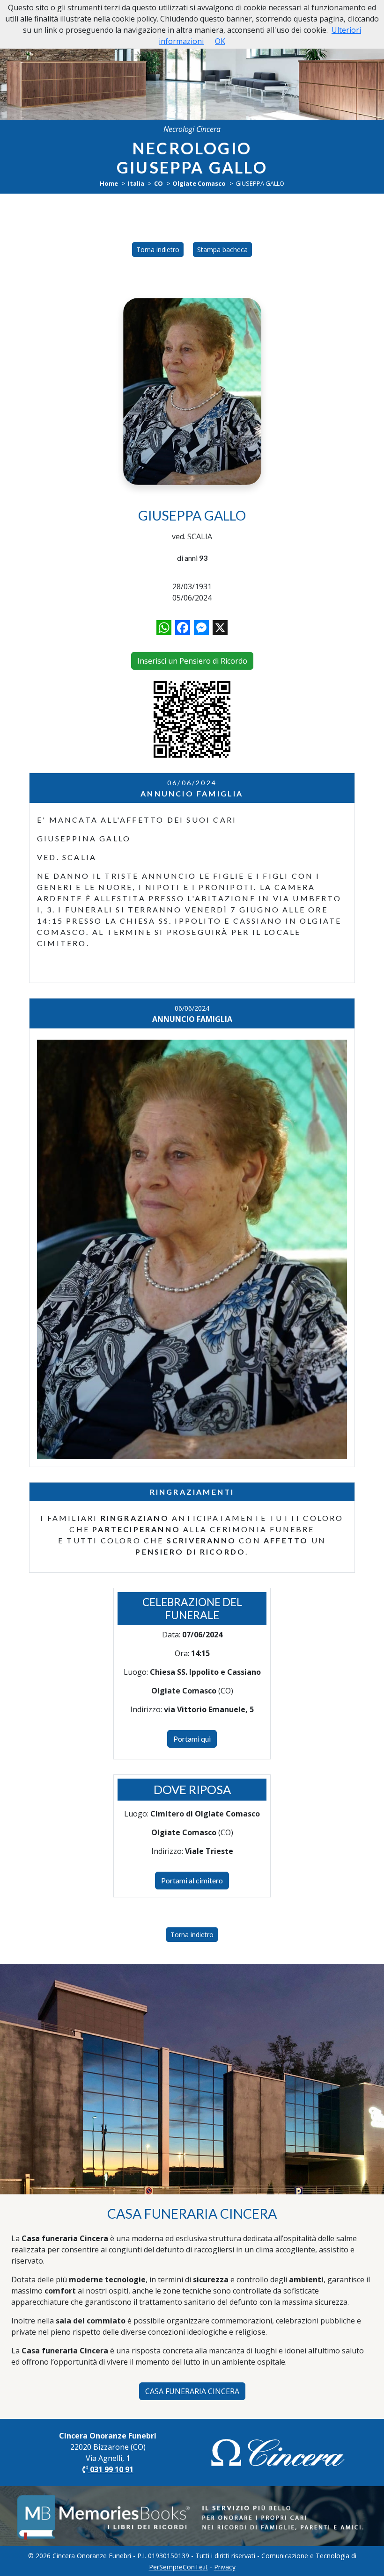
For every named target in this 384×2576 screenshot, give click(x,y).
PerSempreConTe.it (178, 2567)
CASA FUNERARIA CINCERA (192, 2391)
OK (220, 41)
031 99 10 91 (111, 2469)
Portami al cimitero (192, 1880)
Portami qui (192, 1739)
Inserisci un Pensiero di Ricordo (192, 661)
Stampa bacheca (222, 250)
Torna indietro (158, 250)
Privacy (225, 2567)
